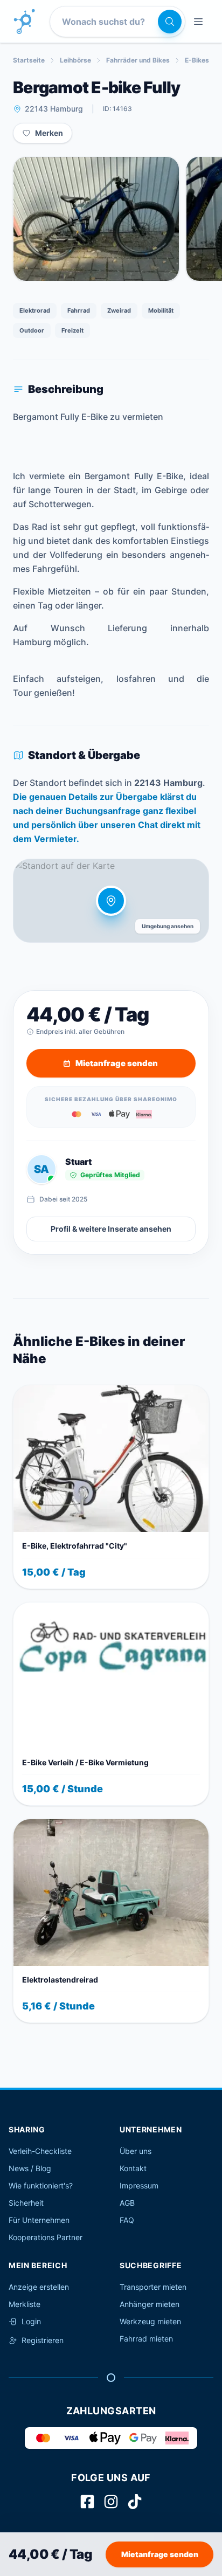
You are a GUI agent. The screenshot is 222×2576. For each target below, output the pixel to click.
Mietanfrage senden (160, 2554)
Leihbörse (75, 60)
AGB (127, 2203)
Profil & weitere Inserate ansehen (111, 1229)
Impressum (139, 2185)
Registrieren (43, 2340)
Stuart (78, 1162)
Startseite (29, 60)
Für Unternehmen (39, 2220)
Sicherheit (26, 2203)
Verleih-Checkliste (40, 2151)
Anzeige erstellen (39, 2287)
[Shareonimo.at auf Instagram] (111, 2502)
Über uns (136, 2151)
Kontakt (133, 2168)
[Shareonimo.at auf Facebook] (87, 2502)
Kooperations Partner (46, 2237)
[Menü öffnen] (198, 22)
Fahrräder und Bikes (138, 60)
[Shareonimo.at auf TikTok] (135, 2502)
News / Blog (30, 2168)
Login (31, 2321)
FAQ (127, 2220)
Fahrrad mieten (146, 2339)
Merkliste (25, 2304)
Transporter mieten (153, 2287)
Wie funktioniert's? (41, 2185)
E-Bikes (197, 60)
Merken (49, 133)
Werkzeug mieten (150, 2321)
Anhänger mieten (150, 2304)
